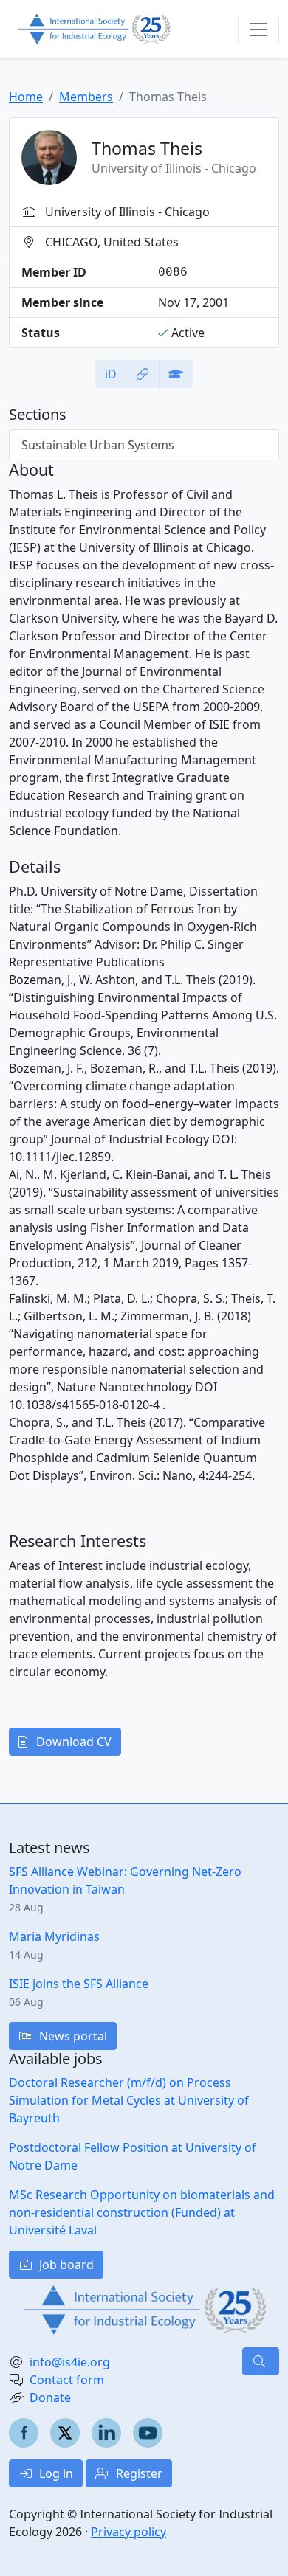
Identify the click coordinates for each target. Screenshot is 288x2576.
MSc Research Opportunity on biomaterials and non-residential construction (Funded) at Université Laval (142, 2212)
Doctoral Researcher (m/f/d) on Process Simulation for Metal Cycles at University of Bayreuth (129, 2100)
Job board (65, 2265)
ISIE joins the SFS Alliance (79, 1984)
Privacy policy (128, 2532)
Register (138, 2473)
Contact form (67, 2380)
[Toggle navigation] (258, 30)
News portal (72, 2036)
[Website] (143, 374)
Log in (55, 2473)
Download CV (72, 1742)
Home (26, 97)
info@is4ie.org (70, 2362)
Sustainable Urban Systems (98, 445)
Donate (50, 2397)
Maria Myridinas (54, 1936)
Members (86, 97)
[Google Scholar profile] (176, 374)
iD (111, 374)
